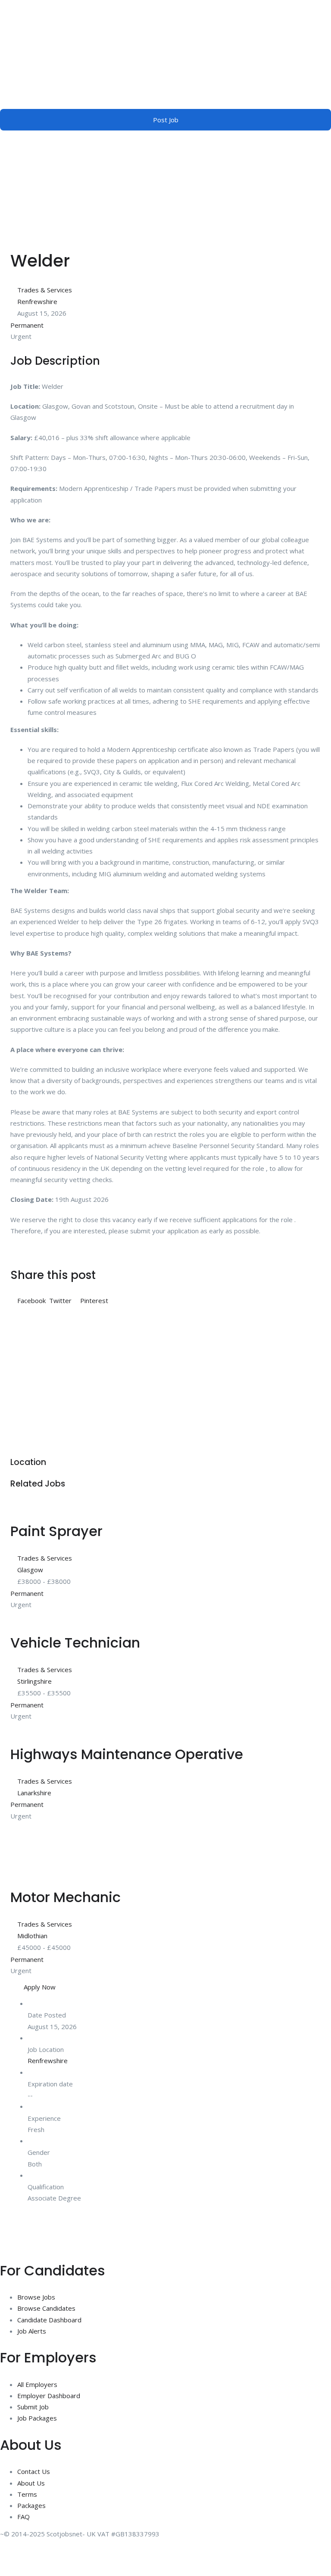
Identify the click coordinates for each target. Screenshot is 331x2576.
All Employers (37, 2384)
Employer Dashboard (49, 2396)
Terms (27, 2494)
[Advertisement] (165, 1375)
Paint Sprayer (56, 1531)
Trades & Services (45, 290)
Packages (31, 2505)
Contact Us (34, 2471)
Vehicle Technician (75, 1643)
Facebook (31, 1300)
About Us (31, 2483)
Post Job (166, 120)
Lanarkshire (34, 1793)
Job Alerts (32, 2331)
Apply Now (40, 1987)
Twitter (60, 1300)
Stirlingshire (34, 1681)
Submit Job (33, 2407)
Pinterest (93, 1300)
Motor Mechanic (66, 1897)
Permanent (27, 325)
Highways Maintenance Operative (127, 1754)
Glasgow (30, 1570)
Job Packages (37, 2418)
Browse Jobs (36, 2297)
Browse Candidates (46, 2308)
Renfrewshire (37, 301)
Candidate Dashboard (49, 2320)
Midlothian (32, 1936)
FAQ (23, 2517)
